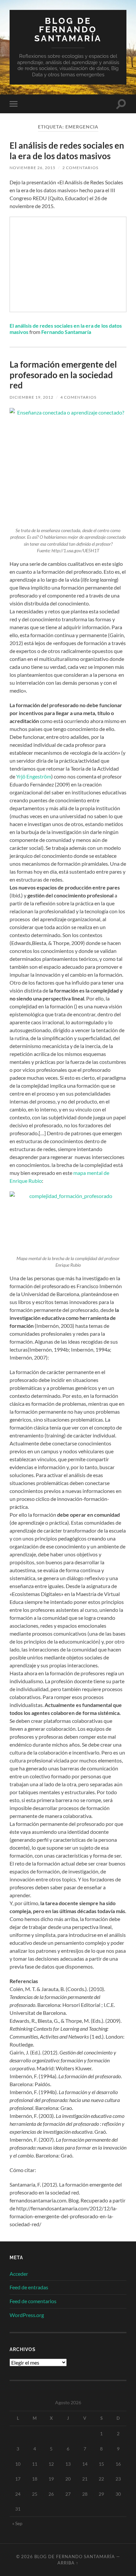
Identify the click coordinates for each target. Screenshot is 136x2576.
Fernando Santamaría (66, 332)
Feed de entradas (29, 2287)
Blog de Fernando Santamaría (68, 29)
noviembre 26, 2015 (33, 168)
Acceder (19, 2274)
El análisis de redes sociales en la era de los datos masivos (67, 151)
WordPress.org (27, 2315)
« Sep (17, 2523)
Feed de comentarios (33, 2301)
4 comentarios (78, 397)
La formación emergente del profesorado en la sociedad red (63, 375)
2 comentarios (80, 168)
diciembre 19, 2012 (32, 397)
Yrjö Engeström (34, 776)
